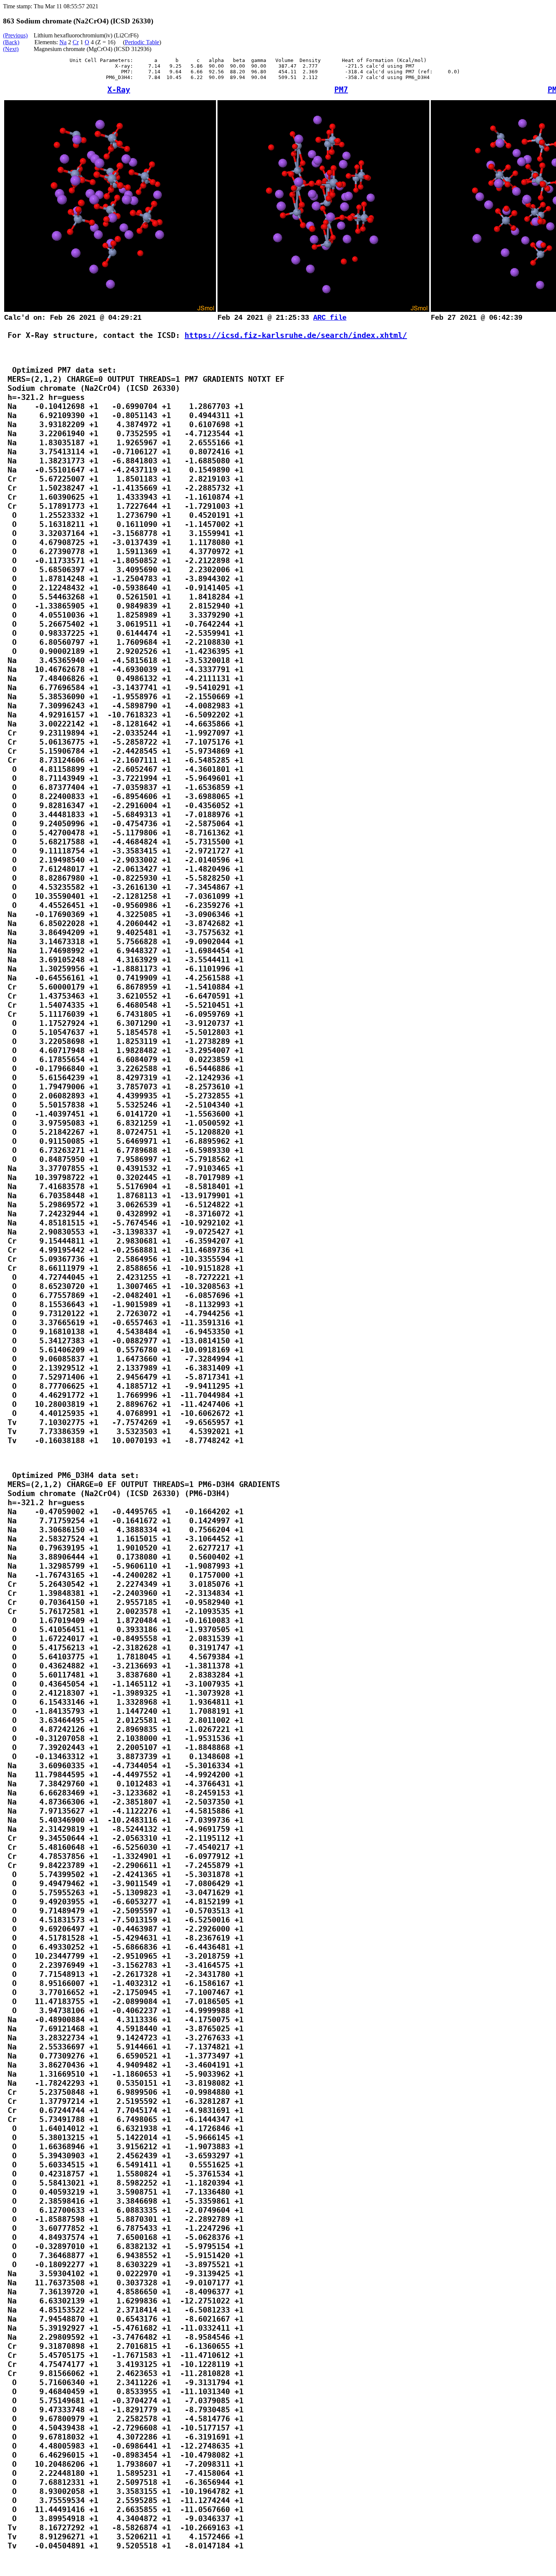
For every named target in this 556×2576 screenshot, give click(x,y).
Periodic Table (142, 42)
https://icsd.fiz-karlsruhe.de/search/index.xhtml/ (296, 335)
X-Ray (119, 90)
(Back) (11, 42)
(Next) (11, 49)
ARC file (330, 318)
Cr (76, 42)
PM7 (341, 90)
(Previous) (15, 35)
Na (63, 42)
